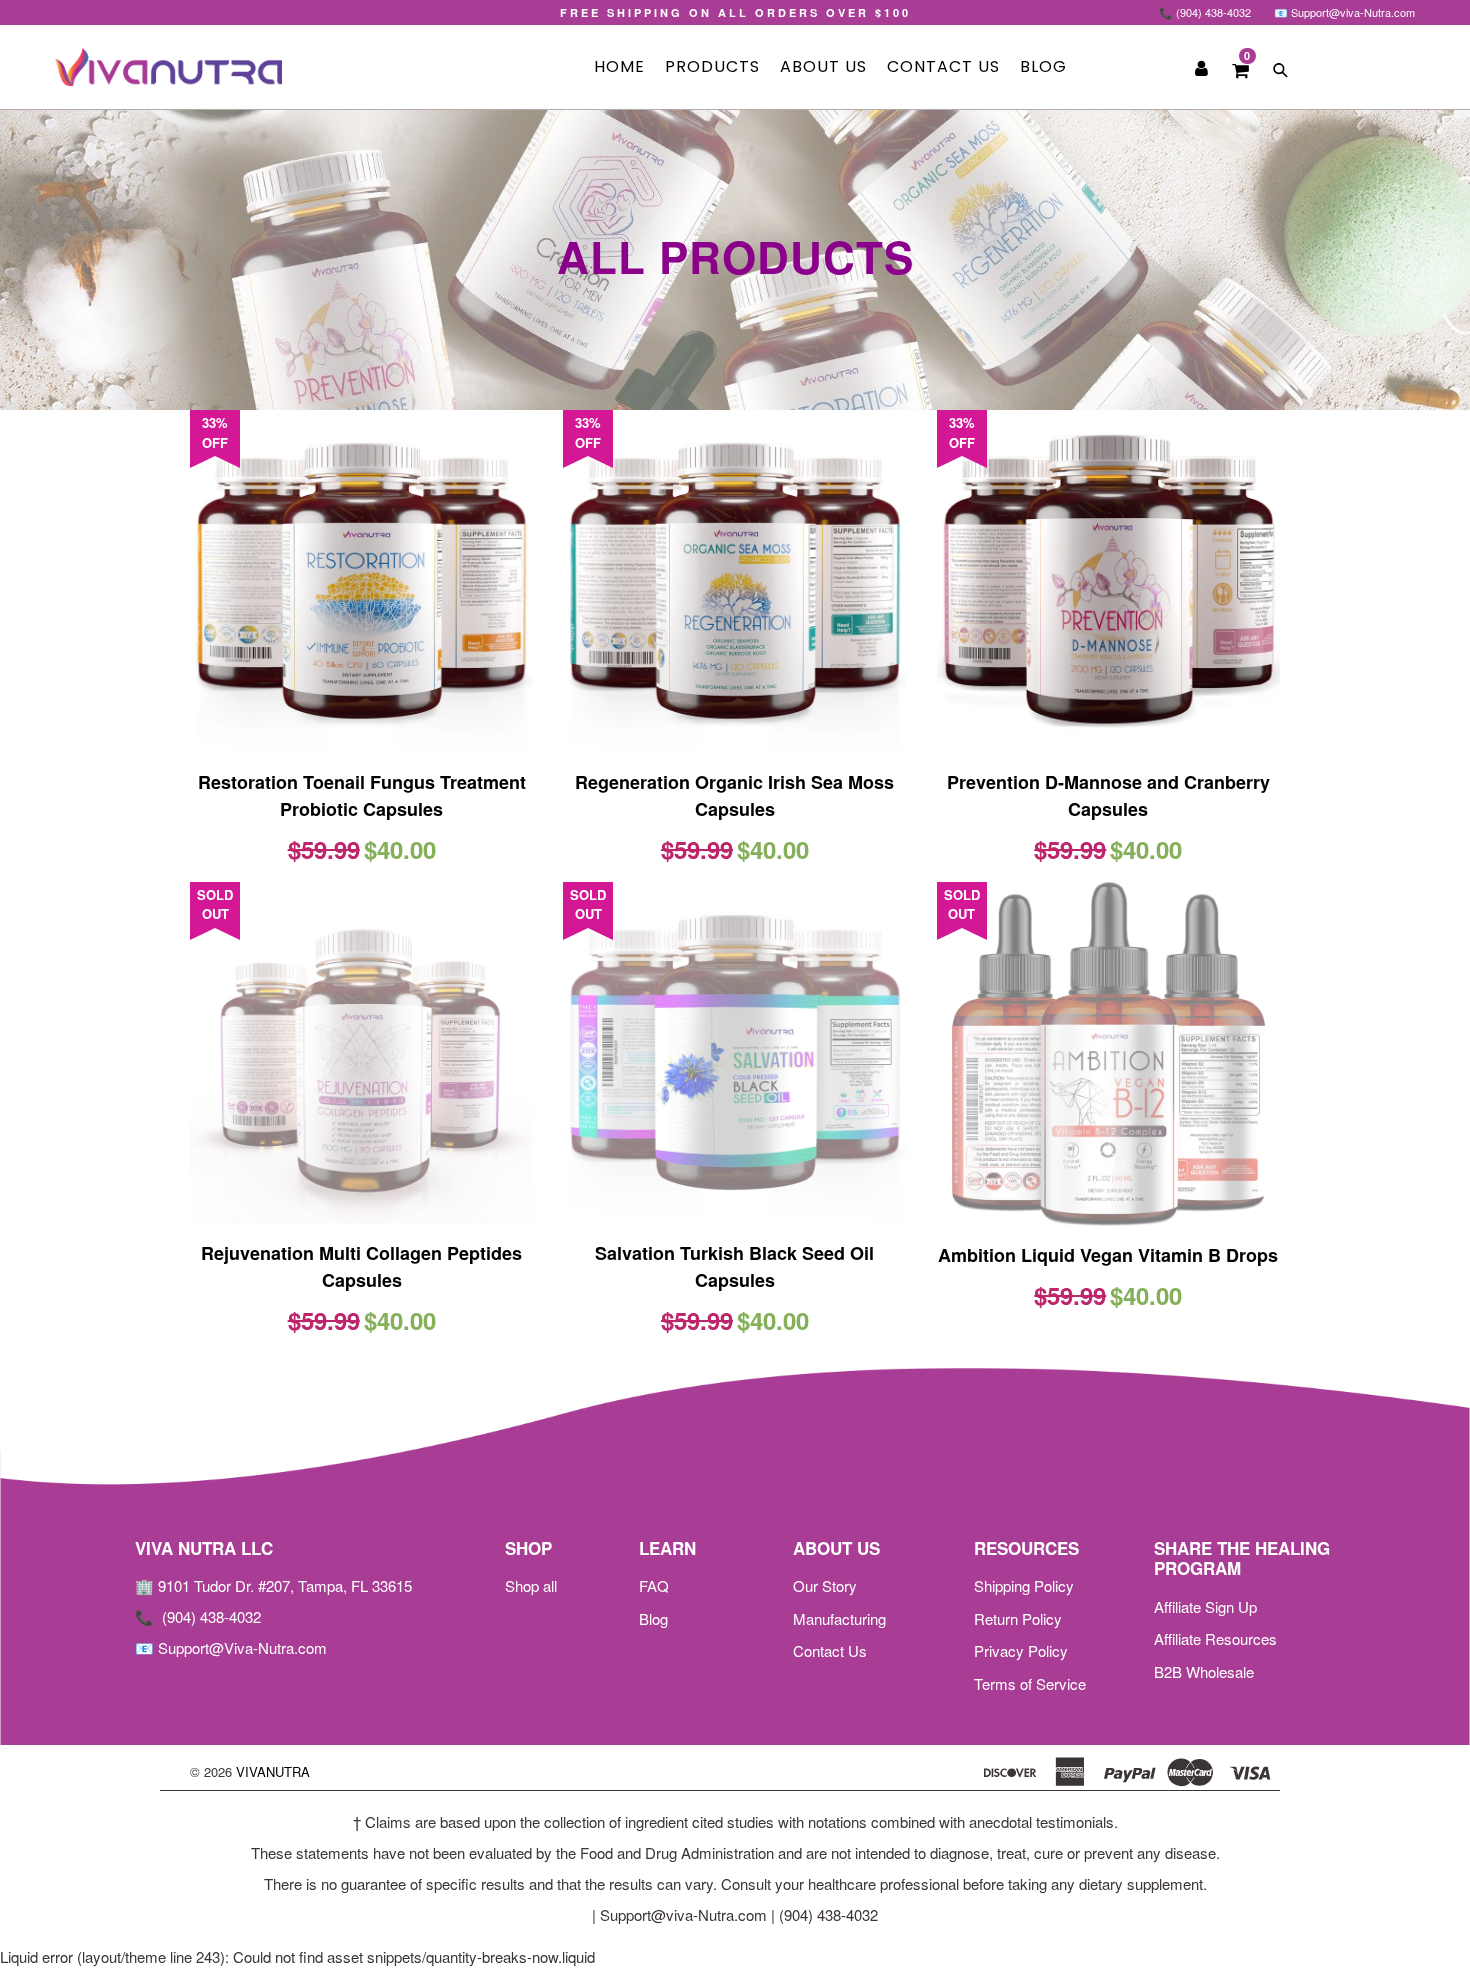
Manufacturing (839, 1618)
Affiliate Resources (1215, 1638)
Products (712, 66)
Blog (1043, 66)
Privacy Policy (1021, 1650)
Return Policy (1018, 1618)
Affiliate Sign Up (1205, 1606)
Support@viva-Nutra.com (683, 1914)
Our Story (825, 1585)
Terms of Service (1030, 1683)
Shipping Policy (1024, 1585)
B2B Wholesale (1204, 1671)
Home (619, 66)
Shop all (531, 1585)
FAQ (654, 1585)
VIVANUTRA (273, 1771)
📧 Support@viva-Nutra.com (1344, 12)
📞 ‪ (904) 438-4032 (198, 1616)
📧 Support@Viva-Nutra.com (231, 1647)
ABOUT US (823, 66)
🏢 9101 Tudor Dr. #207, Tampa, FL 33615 (273, 1585)
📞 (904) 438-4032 (1205, 12)
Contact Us (943, 66)
